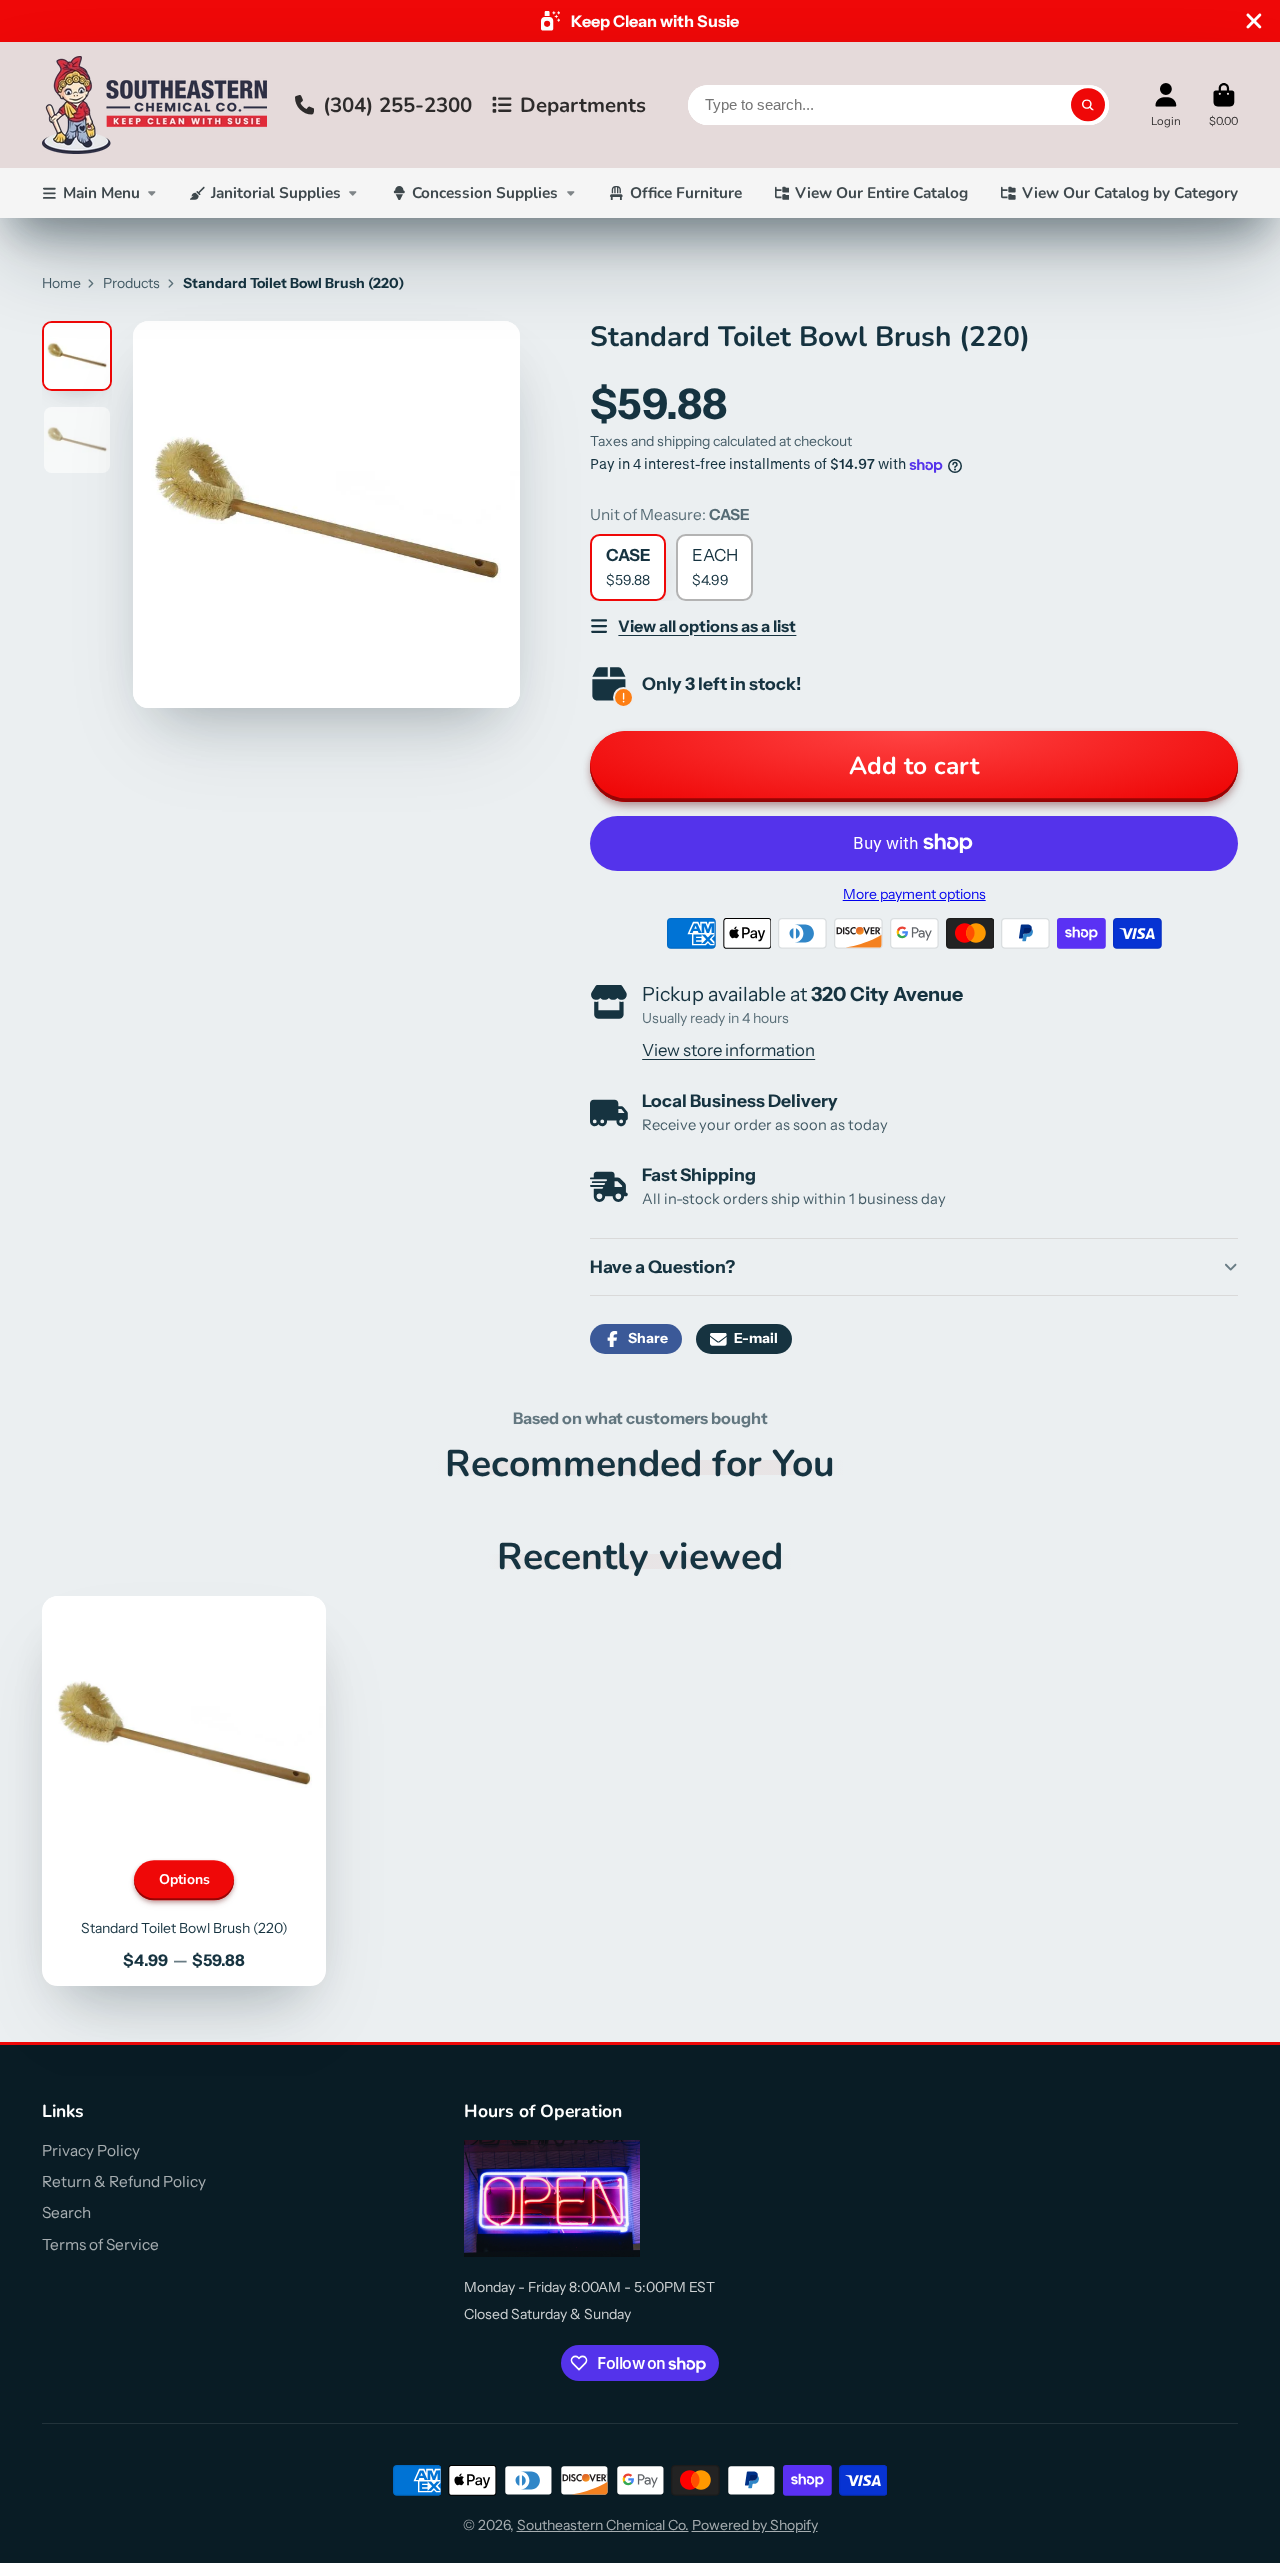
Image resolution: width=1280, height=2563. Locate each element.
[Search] (1088, 105)
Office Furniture (686, 192)
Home (61, 283)
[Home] (154, 105)
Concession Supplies (485, 192)
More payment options (914, 894)
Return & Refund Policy (124, 2181)
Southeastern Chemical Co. (603, 2525)
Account (1166, 104)
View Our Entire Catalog (881, 192)
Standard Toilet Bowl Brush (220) (184, 1791)
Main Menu (101, 192)
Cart (1223, 104)
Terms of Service (100, 2244)
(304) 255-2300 (397, 105)
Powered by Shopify (755, 2525)
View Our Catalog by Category (1130, 192)
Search (66, 2212)
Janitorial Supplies (276, 192)
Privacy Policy (91, 2150)
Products (131, 283)
